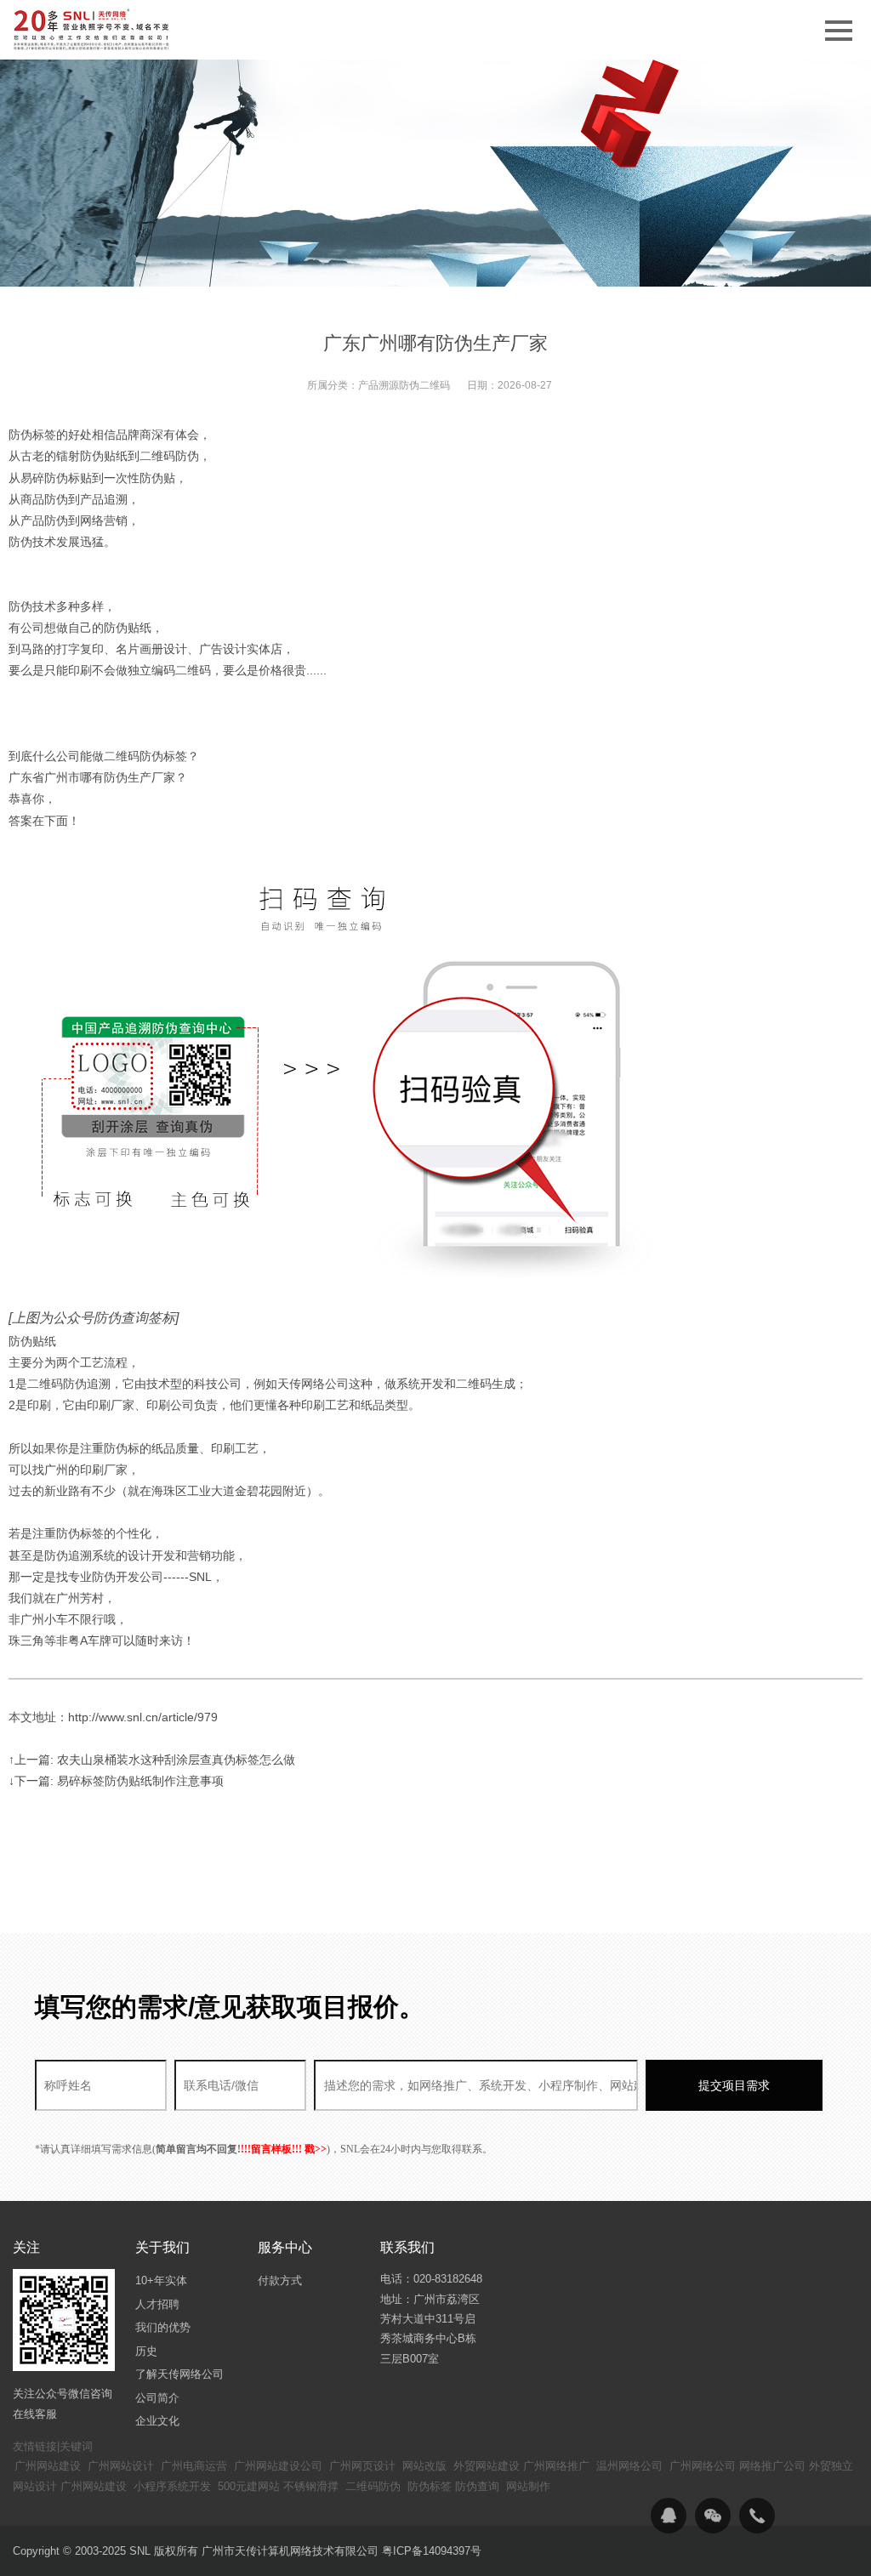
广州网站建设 (48, 2466)
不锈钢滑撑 (311, 2486)
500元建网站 (249, 2486)
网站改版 (424, 2466)
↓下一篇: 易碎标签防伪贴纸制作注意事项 (116, 1781)
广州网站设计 (121, 2466)
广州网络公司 (703, 2466)
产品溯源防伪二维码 (404, 385)
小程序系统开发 (172, 2486)
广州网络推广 (556, 2466)
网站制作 (528, 2486)
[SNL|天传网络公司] (93, 30)
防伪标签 (430, 2486)
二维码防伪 (373, 2486)
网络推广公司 (772, 2466)
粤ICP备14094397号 (432, 2551)
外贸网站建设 (487, 2466)
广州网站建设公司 (278, 2466)
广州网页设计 (362, 2466)
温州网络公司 (629, 2466)
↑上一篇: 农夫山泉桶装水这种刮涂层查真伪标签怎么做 (152, 1760)
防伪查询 (477, 2486)
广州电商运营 (194, 2466)
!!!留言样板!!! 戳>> (284, 2149)
